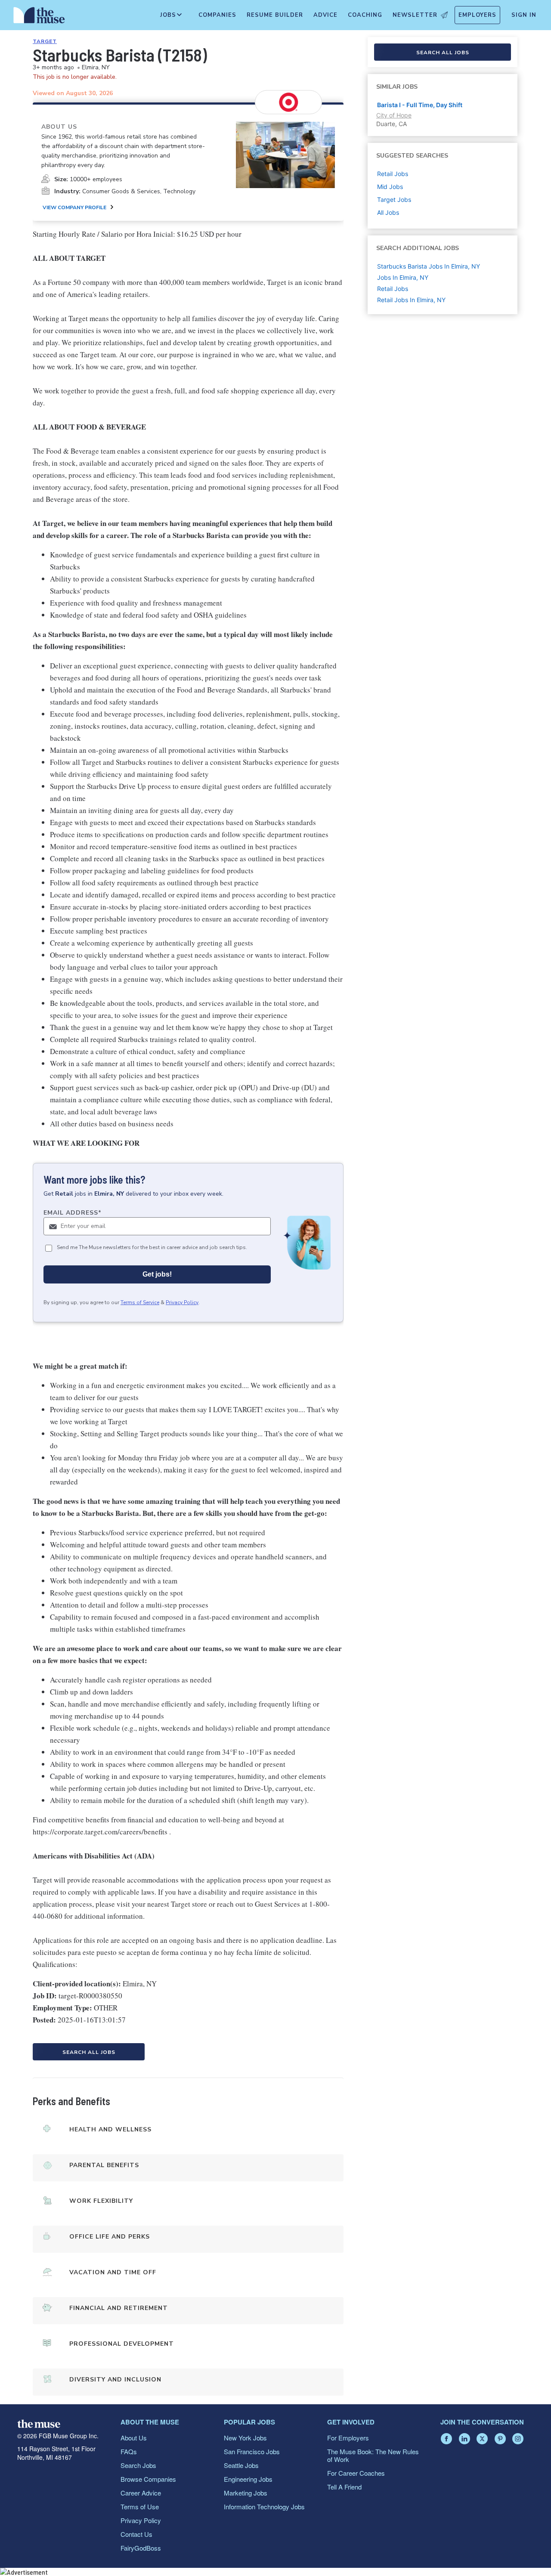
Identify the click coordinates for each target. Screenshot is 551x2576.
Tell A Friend (344, 2487)
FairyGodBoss (141, 2548)
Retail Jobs (393, 289)
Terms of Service (140, 1302)
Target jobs (394, 199)
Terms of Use (140, 2506)
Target (45, 41)
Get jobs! (157, 1274)
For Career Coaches (356, 2473)
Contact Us (136, 2534)
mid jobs (390, 187)
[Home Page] (39, 17)
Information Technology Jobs (264, 2506)
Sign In (524, 15)
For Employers (348, 2438)
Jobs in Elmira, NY (403, 277)
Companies (217, 15)
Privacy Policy (182, 1302)
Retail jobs (393, 174)
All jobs (388, 212)
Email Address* (73, 1213)
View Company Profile (74, 207)
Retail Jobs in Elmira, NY (411, 300)
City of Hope (394, 115)
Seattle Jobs (241, 2465)
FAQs (129, 2451)
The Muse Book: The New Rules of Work (373, 2455)
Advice (325, 15)
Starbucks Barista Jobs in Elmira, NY (429, 266)
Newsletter (415, 15)
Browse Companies (148, 2479)
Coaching (365, 15)
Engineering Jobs (248, 2479)
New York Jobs (245, 2438)
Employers (477, 15)
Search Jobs (138, 2465)
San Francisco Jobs (252, 2451)
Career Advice (141, 2493)
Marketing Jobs (246, 2493)
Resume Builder (275, 15)
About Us (134, 2438)
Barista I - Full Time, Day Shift (420, 105)
